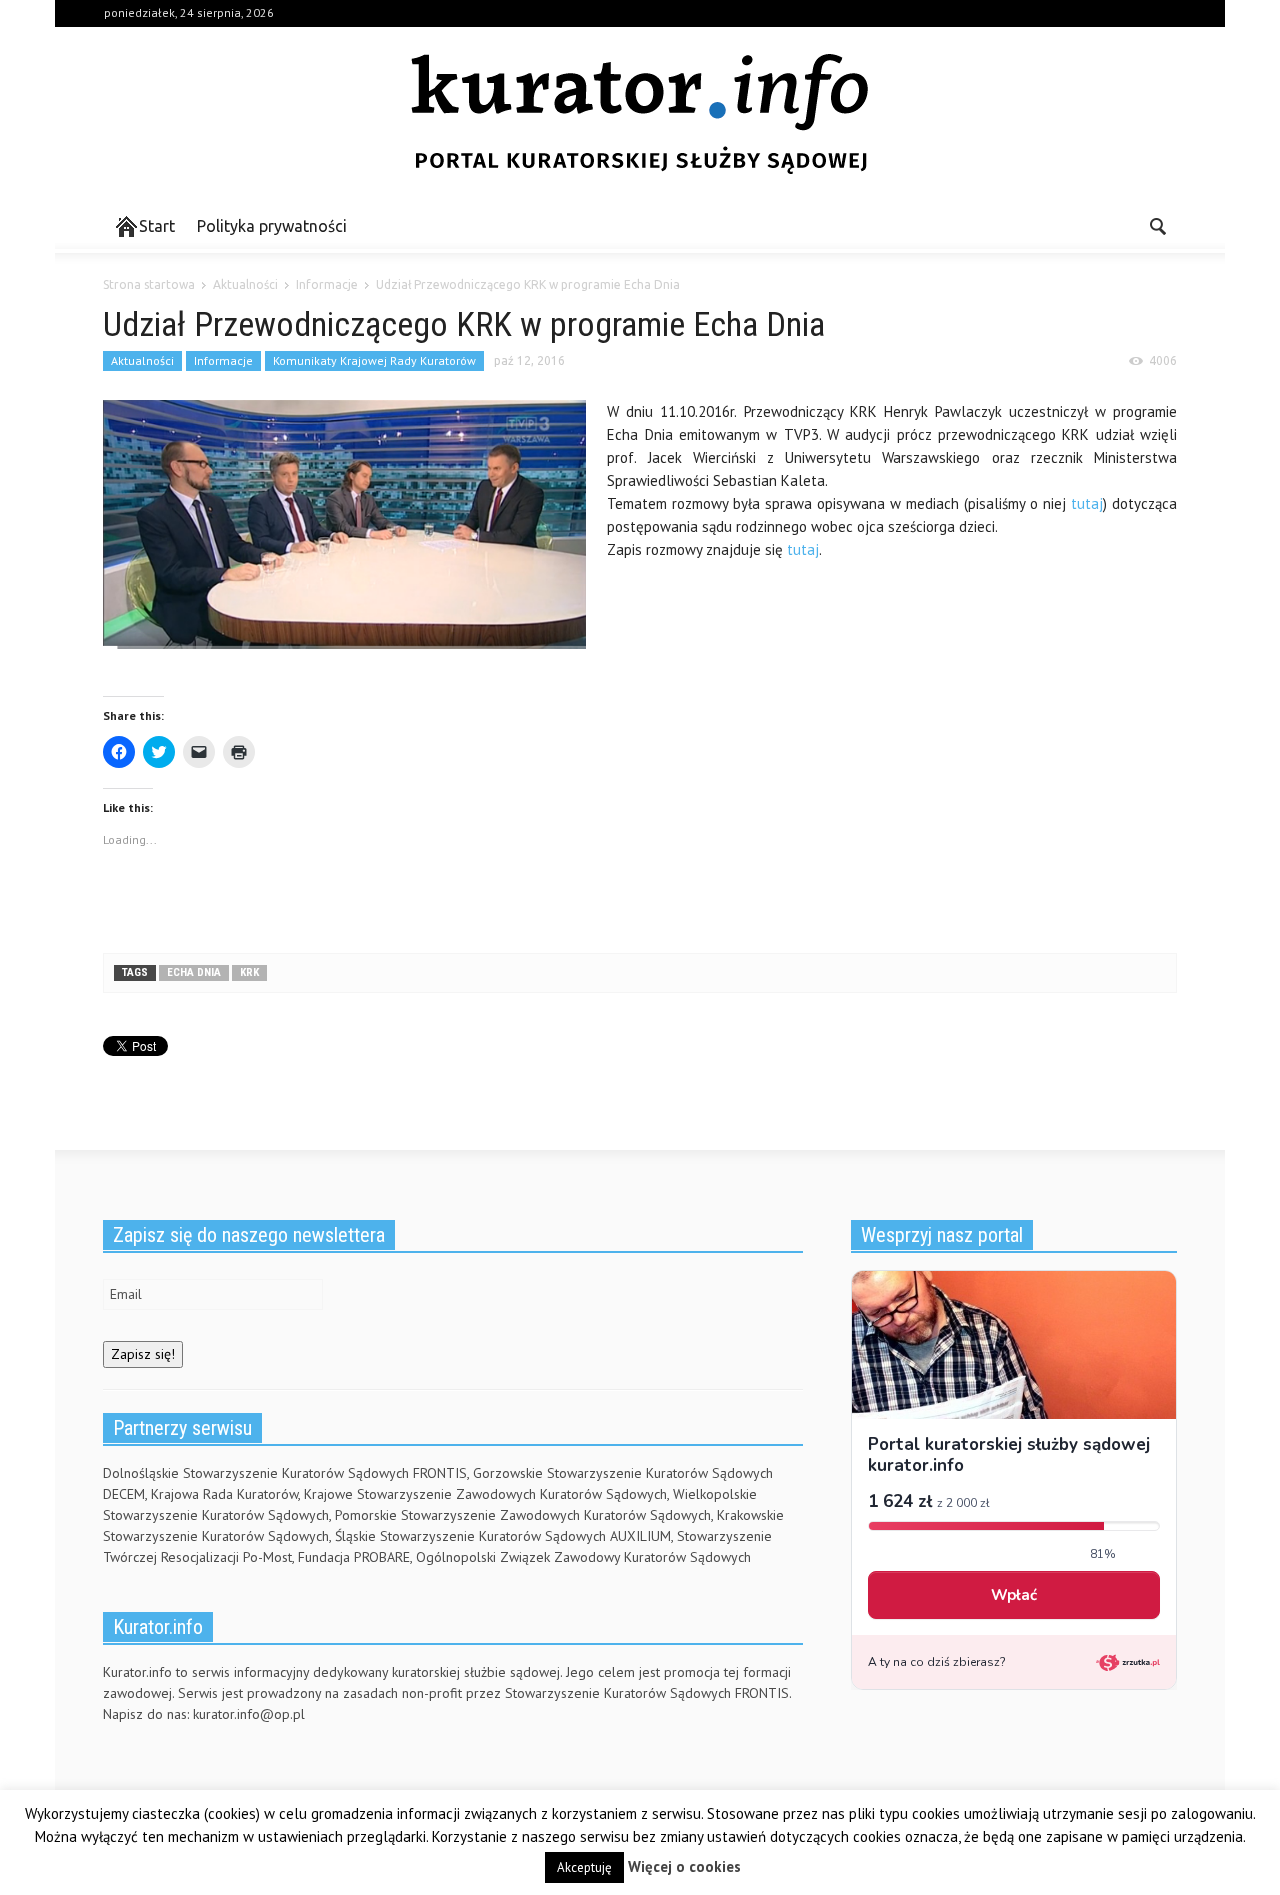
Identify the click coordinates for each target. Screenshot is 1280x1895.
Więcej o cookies (684, 1866)
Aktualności (142, 360)
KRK (249, 972)
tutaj (1087, 503)
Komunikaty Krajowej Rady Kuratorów (374, 360)
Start (157, 226)
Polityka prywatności (272, 226)
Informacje (223, 360)
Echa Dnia (194, 972)
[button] (1157, 225)
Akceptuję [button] (584, 1867)
